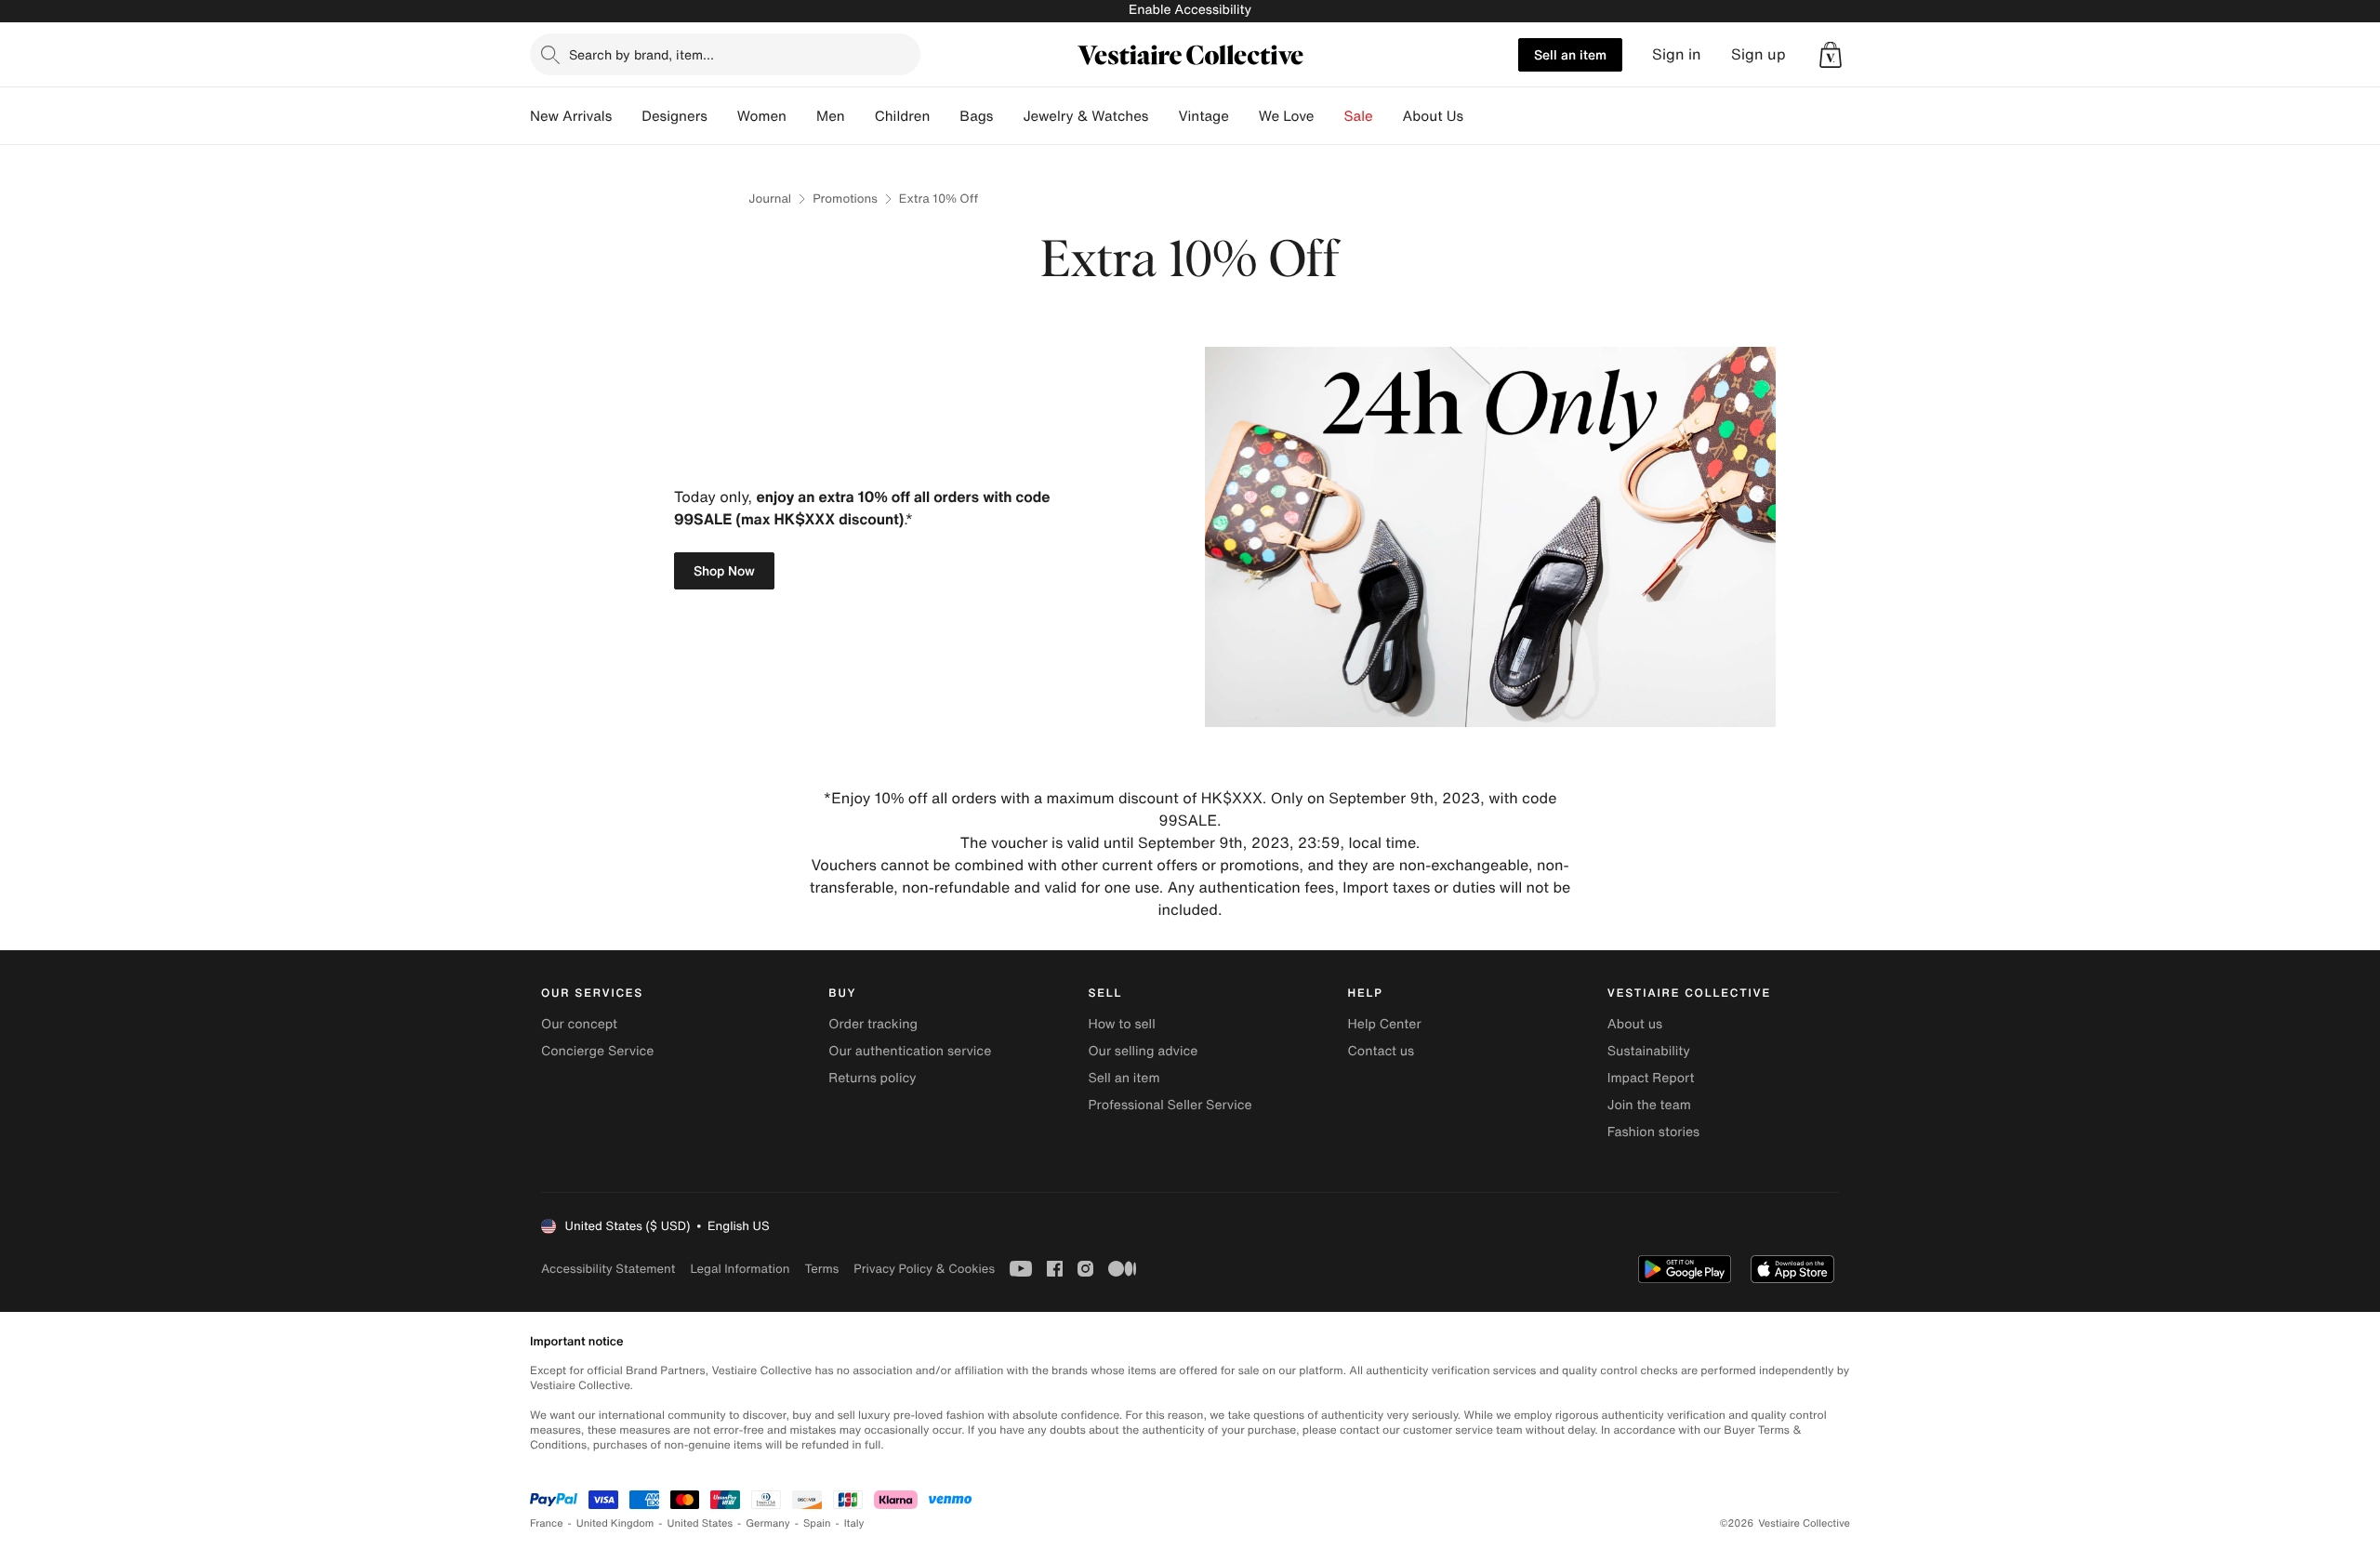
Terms (821, 1269)
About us (1635, 1024)
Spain (817, 1523)
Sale (1359, 116)
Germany (768, 1523)
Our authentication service (910, 1051)
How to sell (1121, 1024)
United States (701, 1523)
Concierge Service (597, 1051)
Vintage (1203, 116)
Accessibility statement (608, 1269)
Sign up (1759, 54)
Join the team (1649, 1105)
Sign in (1677, 54)
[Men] (860, 116)
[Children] (945, 116)
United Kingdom (615, 1523)
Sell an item (1570, 54)
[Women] (801, 116)
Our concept (579, 1024)
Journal (770, 199)
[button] (1831, 55)
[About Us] (1478, 116)
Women (762, 116)
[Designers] (722, 116)
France (547, 1523)
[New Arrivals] (627, 116)
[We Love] (1329, 116)
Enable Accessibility (1190, 10)
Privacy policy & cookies (924, 1269)
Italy (854, 1523)
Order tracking (873, 1024)
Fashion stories (1653, 1132)
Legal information (740, 1269)
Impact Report (1651, 1078)
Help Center (1385, 1024)
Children (903, 116)
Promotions (845, 199)
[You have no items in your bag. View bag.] (1831, 55)
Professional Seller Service (1170, 1105)
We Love (1287, 116)
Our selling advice (1143, 1051)
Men (831, 116)
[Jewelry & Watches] (1163, 116)
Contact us (1382, 1051)
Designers (674, 116)
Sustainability (1649, 1051)
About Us (1433, 116)
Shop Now (724, 570)
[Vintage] (1244, 116)
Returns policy (872, 1078)
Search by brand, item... (641, 54)
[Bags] (1008, 116)
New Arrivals (571, 116)
